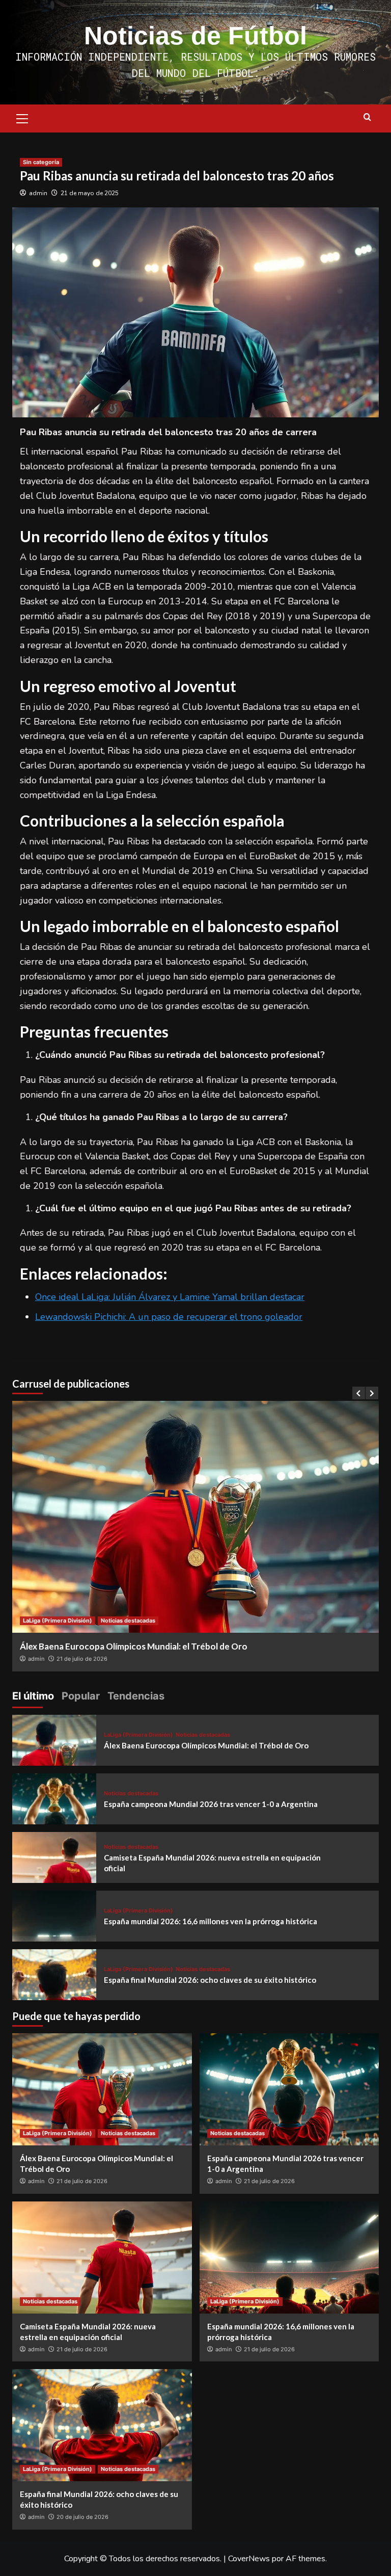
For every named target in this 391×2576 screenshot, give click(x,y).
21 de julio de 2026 (82, 1659)
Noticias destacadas (128, 1621)
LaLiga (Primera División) (58, 1621)
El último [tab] (33, 1696)
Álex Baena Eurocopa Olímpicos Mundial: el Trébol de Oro (134, 1646)
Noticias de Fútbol (195, 36)
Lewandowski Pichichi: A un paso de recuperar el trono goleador (169, 1317)
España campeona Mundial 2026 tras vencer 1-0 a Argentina (211, 1804)
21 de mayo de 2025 (90, 193)
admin (38, 193)
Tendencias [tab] (136, 1696)
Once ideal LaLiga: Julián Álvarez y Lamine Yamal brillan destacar (170, 1297)
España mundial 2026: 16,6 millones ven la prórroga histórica (211, 1921)
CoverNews (249, 2559)
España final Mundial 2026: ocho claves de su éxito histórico (210, 1980)
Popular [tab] (81, 1696)
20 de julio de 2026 (82, 2517)
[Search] (367, 117)
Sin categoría (41, 162)
